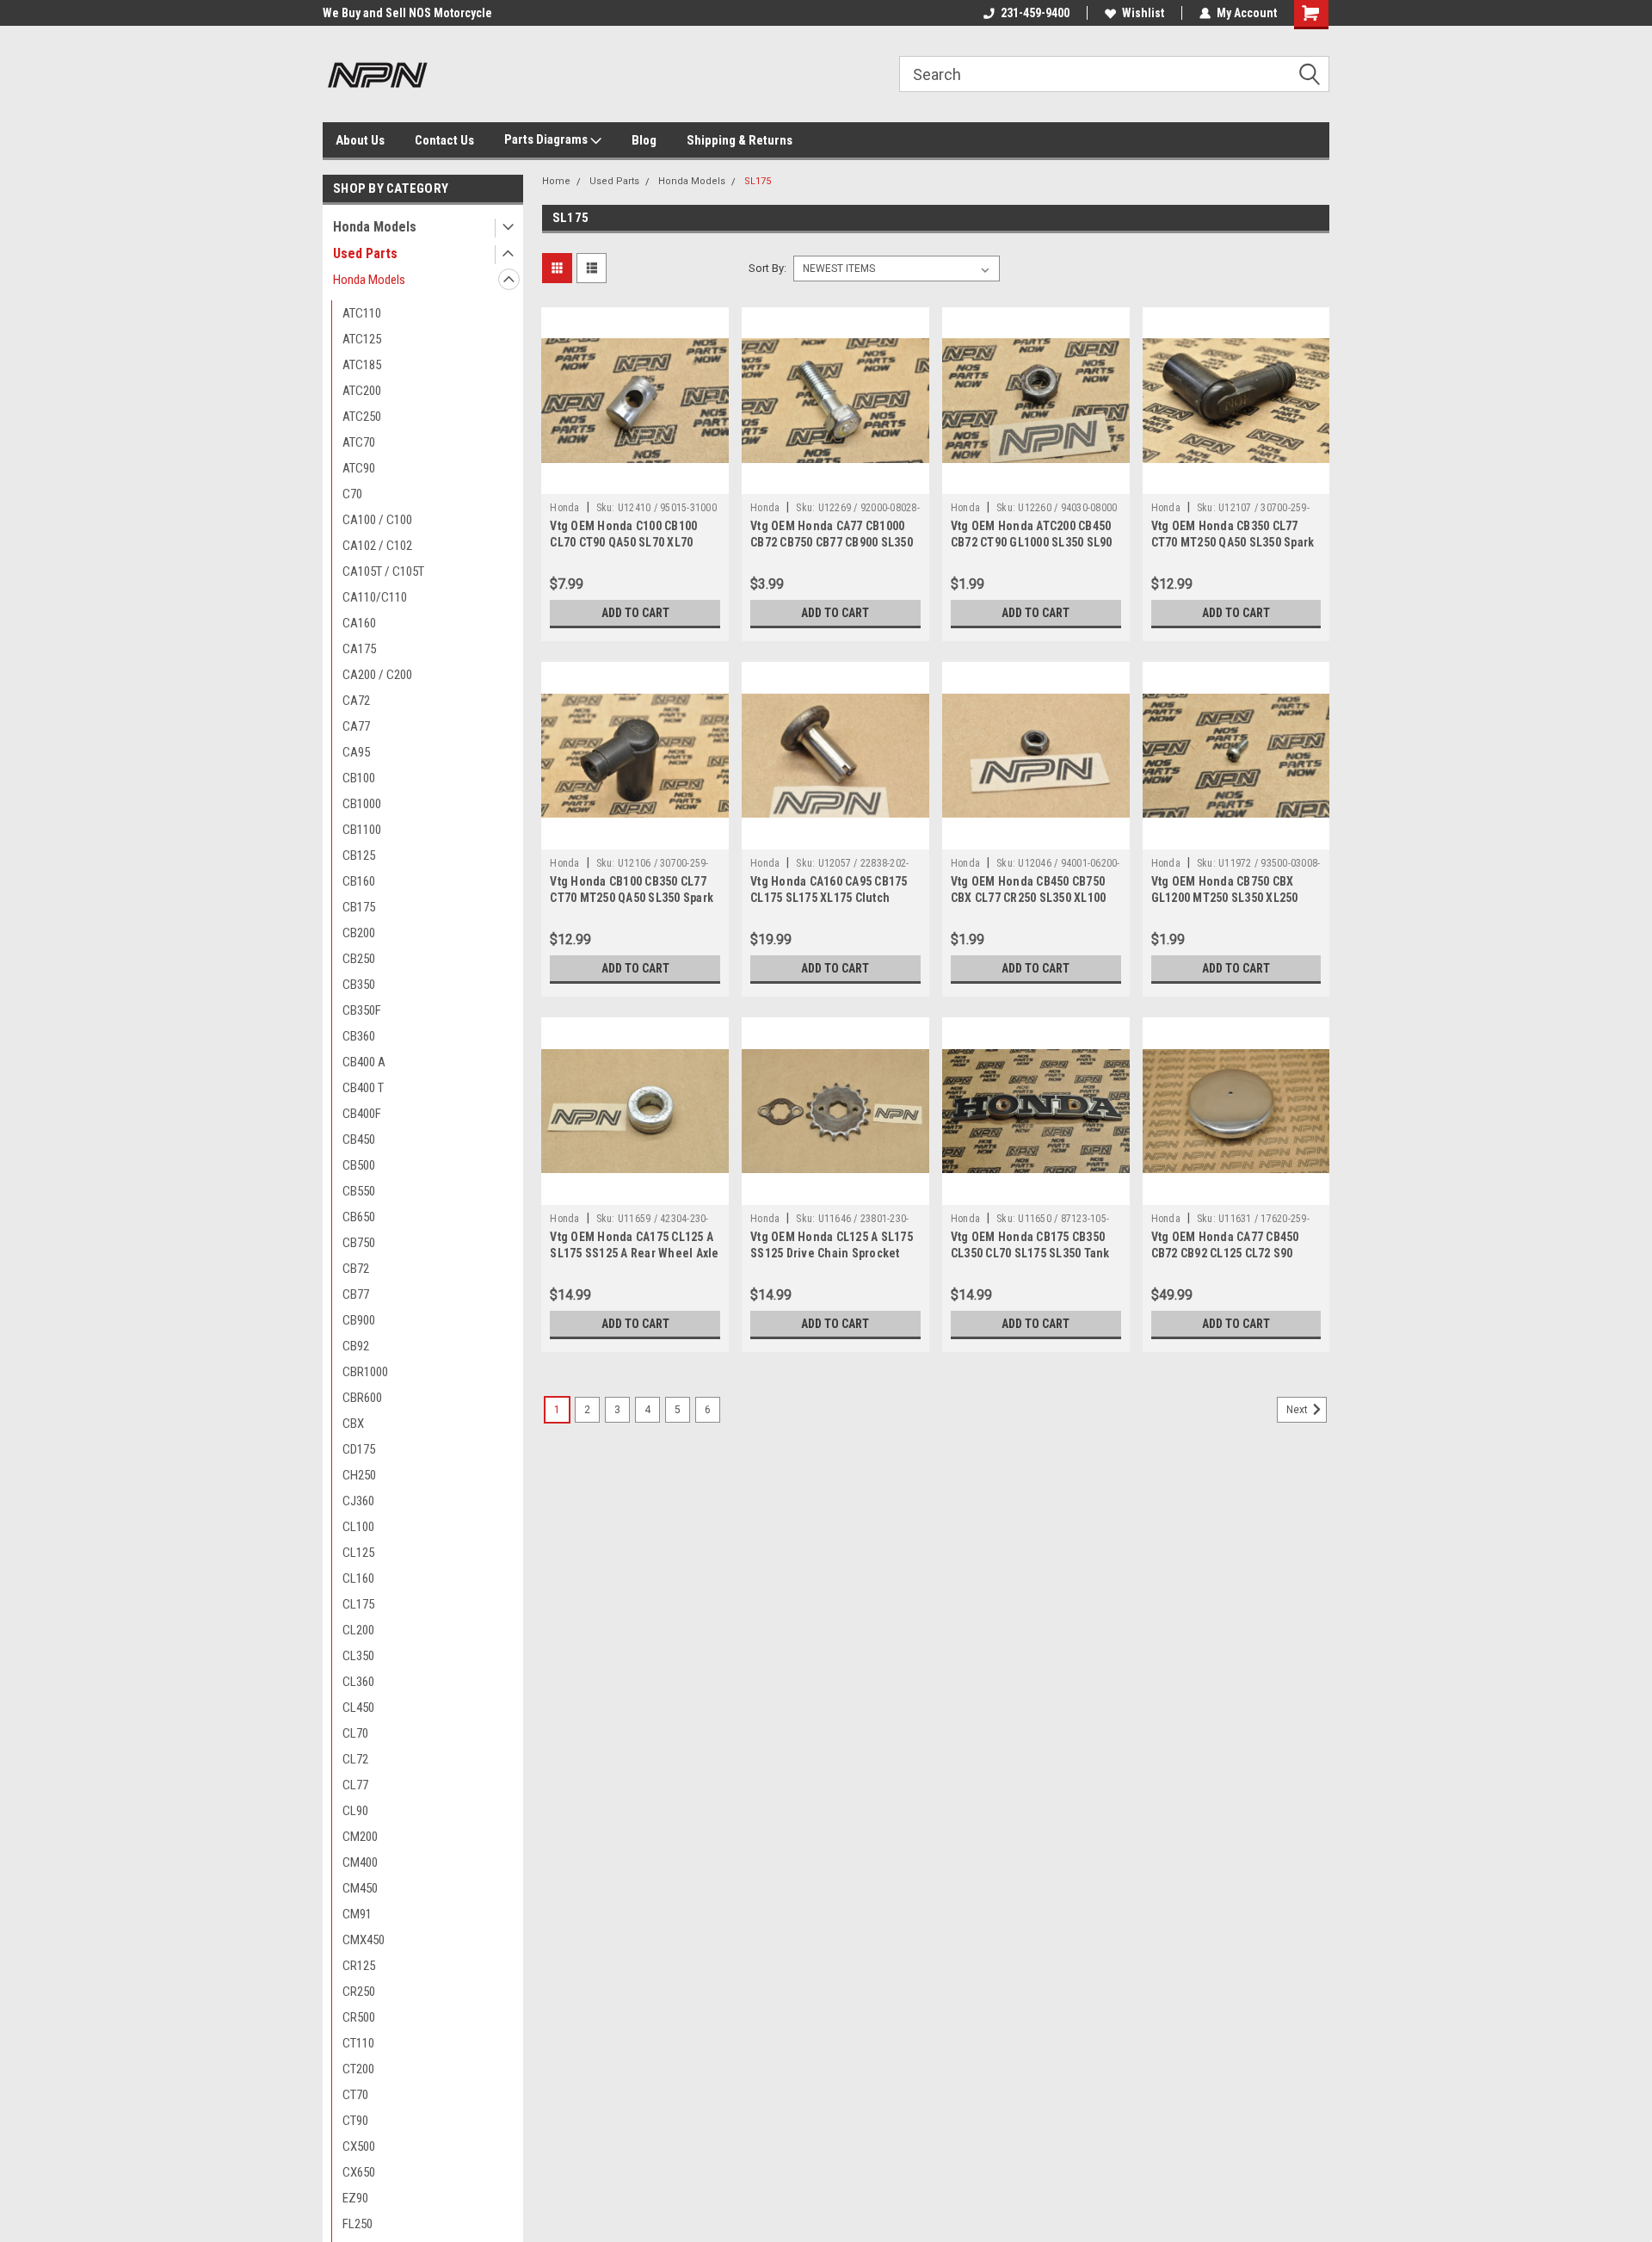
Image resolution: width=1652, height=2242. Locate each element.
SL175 (758, 181)
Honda (564, 508)
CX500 (359, 2146)
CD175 (359, 1449)
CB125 (359, 855)
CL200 (358, 1630)
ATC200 (362, 391)
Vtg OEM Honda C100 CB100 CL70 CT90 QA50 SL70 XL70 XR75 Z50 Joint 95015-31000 (625, 542)
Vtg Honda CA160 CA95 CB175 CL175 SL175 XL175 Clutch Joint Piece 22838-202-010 (829, 898)
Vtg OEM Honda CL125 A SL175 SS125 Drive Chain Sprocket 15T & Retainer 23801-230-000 (832, 1253)
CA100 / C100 (377, 520)
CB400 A (364, 1062)
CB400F (362, 1114)
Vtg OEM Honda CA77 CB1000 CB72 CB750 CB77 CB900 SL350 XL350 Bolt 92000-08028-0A (832, 542)
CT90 (355, 2121)
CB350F (362, 1010)
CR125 (359, 1966)
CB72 (356, 1269)
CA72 (356, 701)
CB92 (356, 1346)
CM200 (360, 1837)
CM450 (360, 1888)
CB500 (359, 1165)
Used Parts (365, 253)
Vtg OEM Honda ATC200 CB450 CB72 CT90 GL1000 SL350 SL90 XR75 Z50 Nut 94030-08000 (1032, 542)
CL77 (355, 1785)
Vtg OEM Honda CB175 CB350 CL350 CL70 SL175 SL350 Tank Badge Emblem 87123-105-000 (1031, 1253)
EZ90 (355, 2198)
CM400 (360, 1862)
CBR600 (362, 1398)
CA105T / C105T (383, 571)
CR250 (359, 1992)
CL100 (358, 1527)
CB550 (359, 1191)
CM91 (357, 1914)
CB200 (359, 933)
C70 (352, 494)
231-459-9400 (1035, 13)
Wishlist (1143, 13)
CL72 (355, 1759)
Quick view (635, 481)
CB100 (359, 778)
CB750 (359, 1243)
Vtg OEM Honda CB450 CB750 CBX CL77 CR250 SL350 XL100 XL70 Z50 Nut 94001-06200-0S (1029, 898)
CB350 (359, 985)
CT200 (358, 2069)
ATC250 (362, 417)
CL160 (358, 1578)
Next (1298, 1410)
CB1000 (362, 804)
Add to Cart (635, 613)
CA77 (356, 726)
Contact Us (444, 140)
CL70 (355, 1733)
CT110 (358, 2043)
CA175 (359, 649)
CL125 (358, 1553)
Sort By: (767, 268)
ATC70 (359, 442)
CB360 (359, 1036)
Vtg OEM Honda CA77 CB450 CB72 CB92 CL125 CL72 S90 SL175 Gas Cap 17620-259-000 (1230, 1253)
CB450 (359, 1140)
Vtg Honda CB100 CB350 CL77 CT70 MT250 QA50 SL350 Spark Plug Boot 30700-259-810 (632, 898)
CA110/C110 (375, 597)
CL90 (355, 1811)
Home (556, 181)
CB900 (359, 1320)
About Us (360, 140)
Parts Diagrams (547, 139)
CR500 (359, 2017)
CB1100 (362, 830)
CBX (353, 1424)
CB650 (359, 1217)
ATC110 (362, 313)
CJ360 (358, 1501)
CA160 (359, 623)
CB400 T (363, 1088)
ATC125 (362, 339)
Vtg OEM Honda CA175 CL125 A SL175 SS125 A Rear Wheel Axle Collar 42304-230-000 (634, 1253)
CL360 (358, 1682)
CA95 (356, 752)
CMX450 (364, 1940)
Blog (644, 140)
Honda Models (375, 227)
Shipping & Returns (740, 140)
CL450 (358, 1708)
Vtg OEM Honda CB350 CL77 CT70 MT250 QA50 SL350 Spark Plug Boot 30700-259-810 (1233, 542)
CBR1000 (365, 1372)
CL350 (358, 1656)
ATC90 (359, 468)
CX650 (359, 2172)
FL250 (358, 2224)
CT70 (355, 2095)
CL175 (358, 1604)
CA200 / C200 (377, 675)
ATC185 (362, 365)
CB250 (359, 959)
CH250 (359, 1475)
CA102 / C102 (377, 546)
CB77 (356, 1294)
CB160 (359, 881)
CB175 (359, 907)
